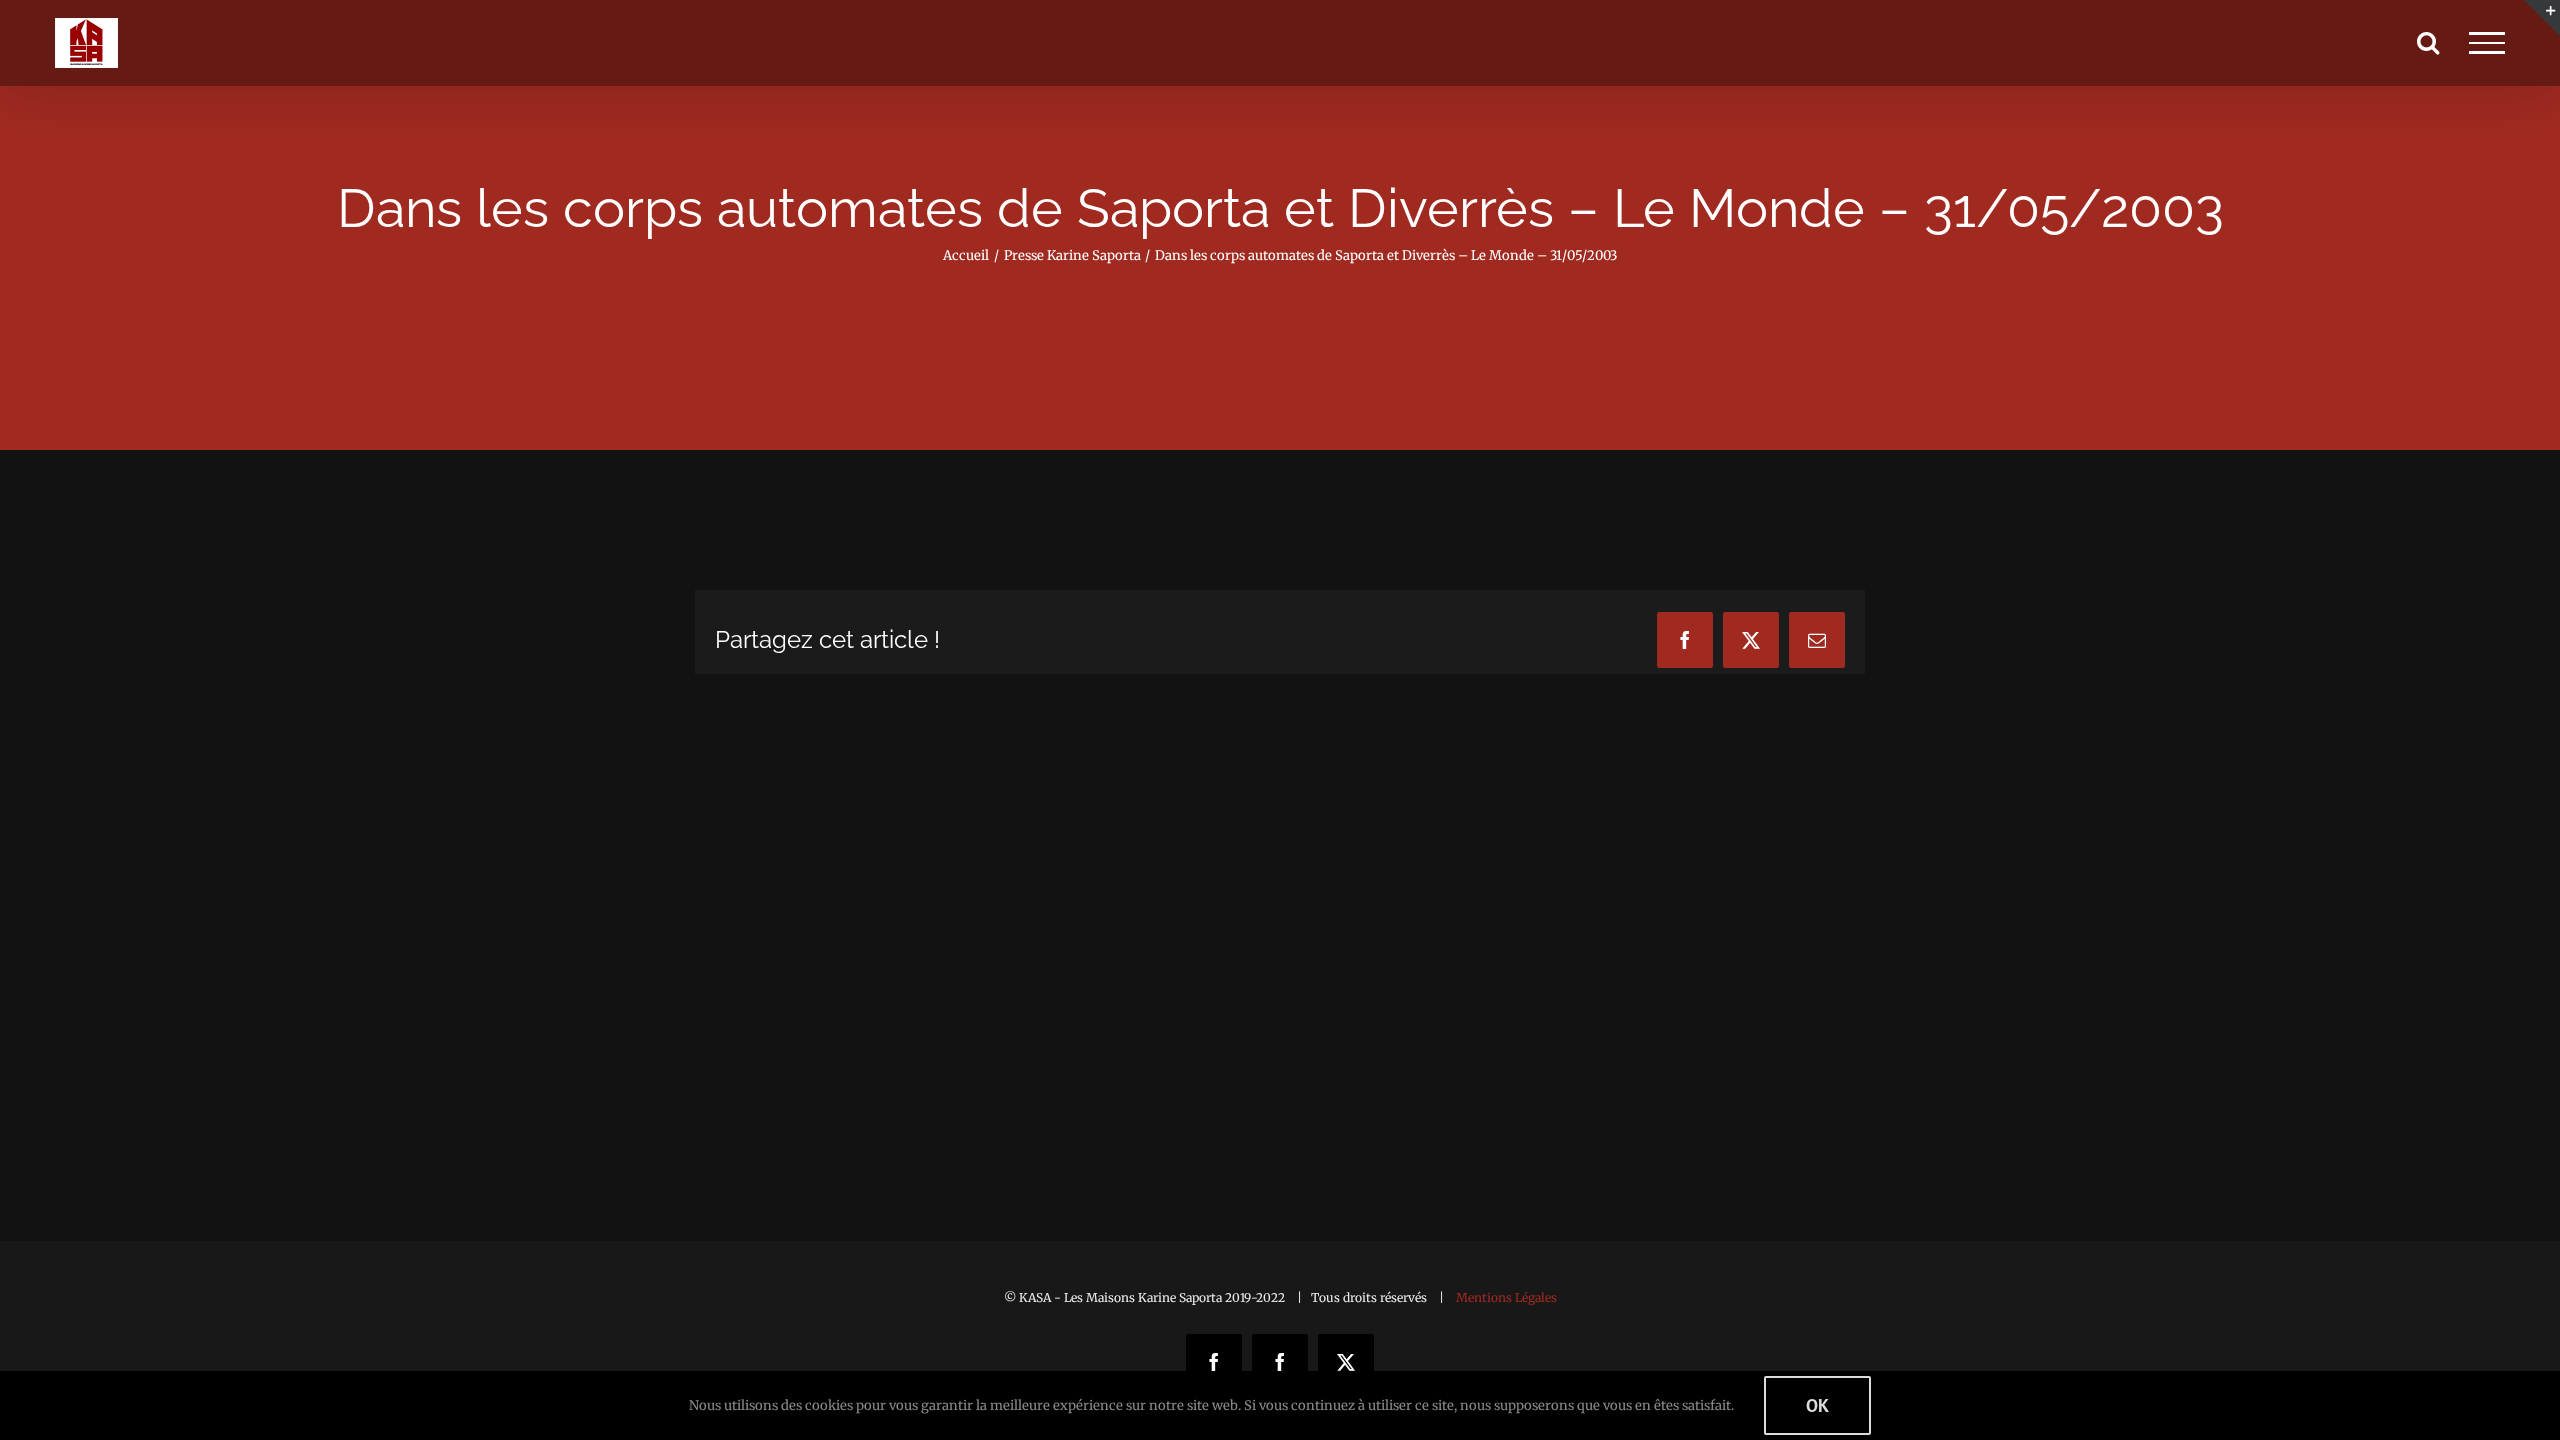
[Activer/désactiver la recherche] (2428, 42)
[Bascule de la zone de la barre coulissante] (2542, 18)
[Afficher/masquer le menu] (2487, 43)
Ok (1817, 1405)
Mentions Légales (1506, 1297)
